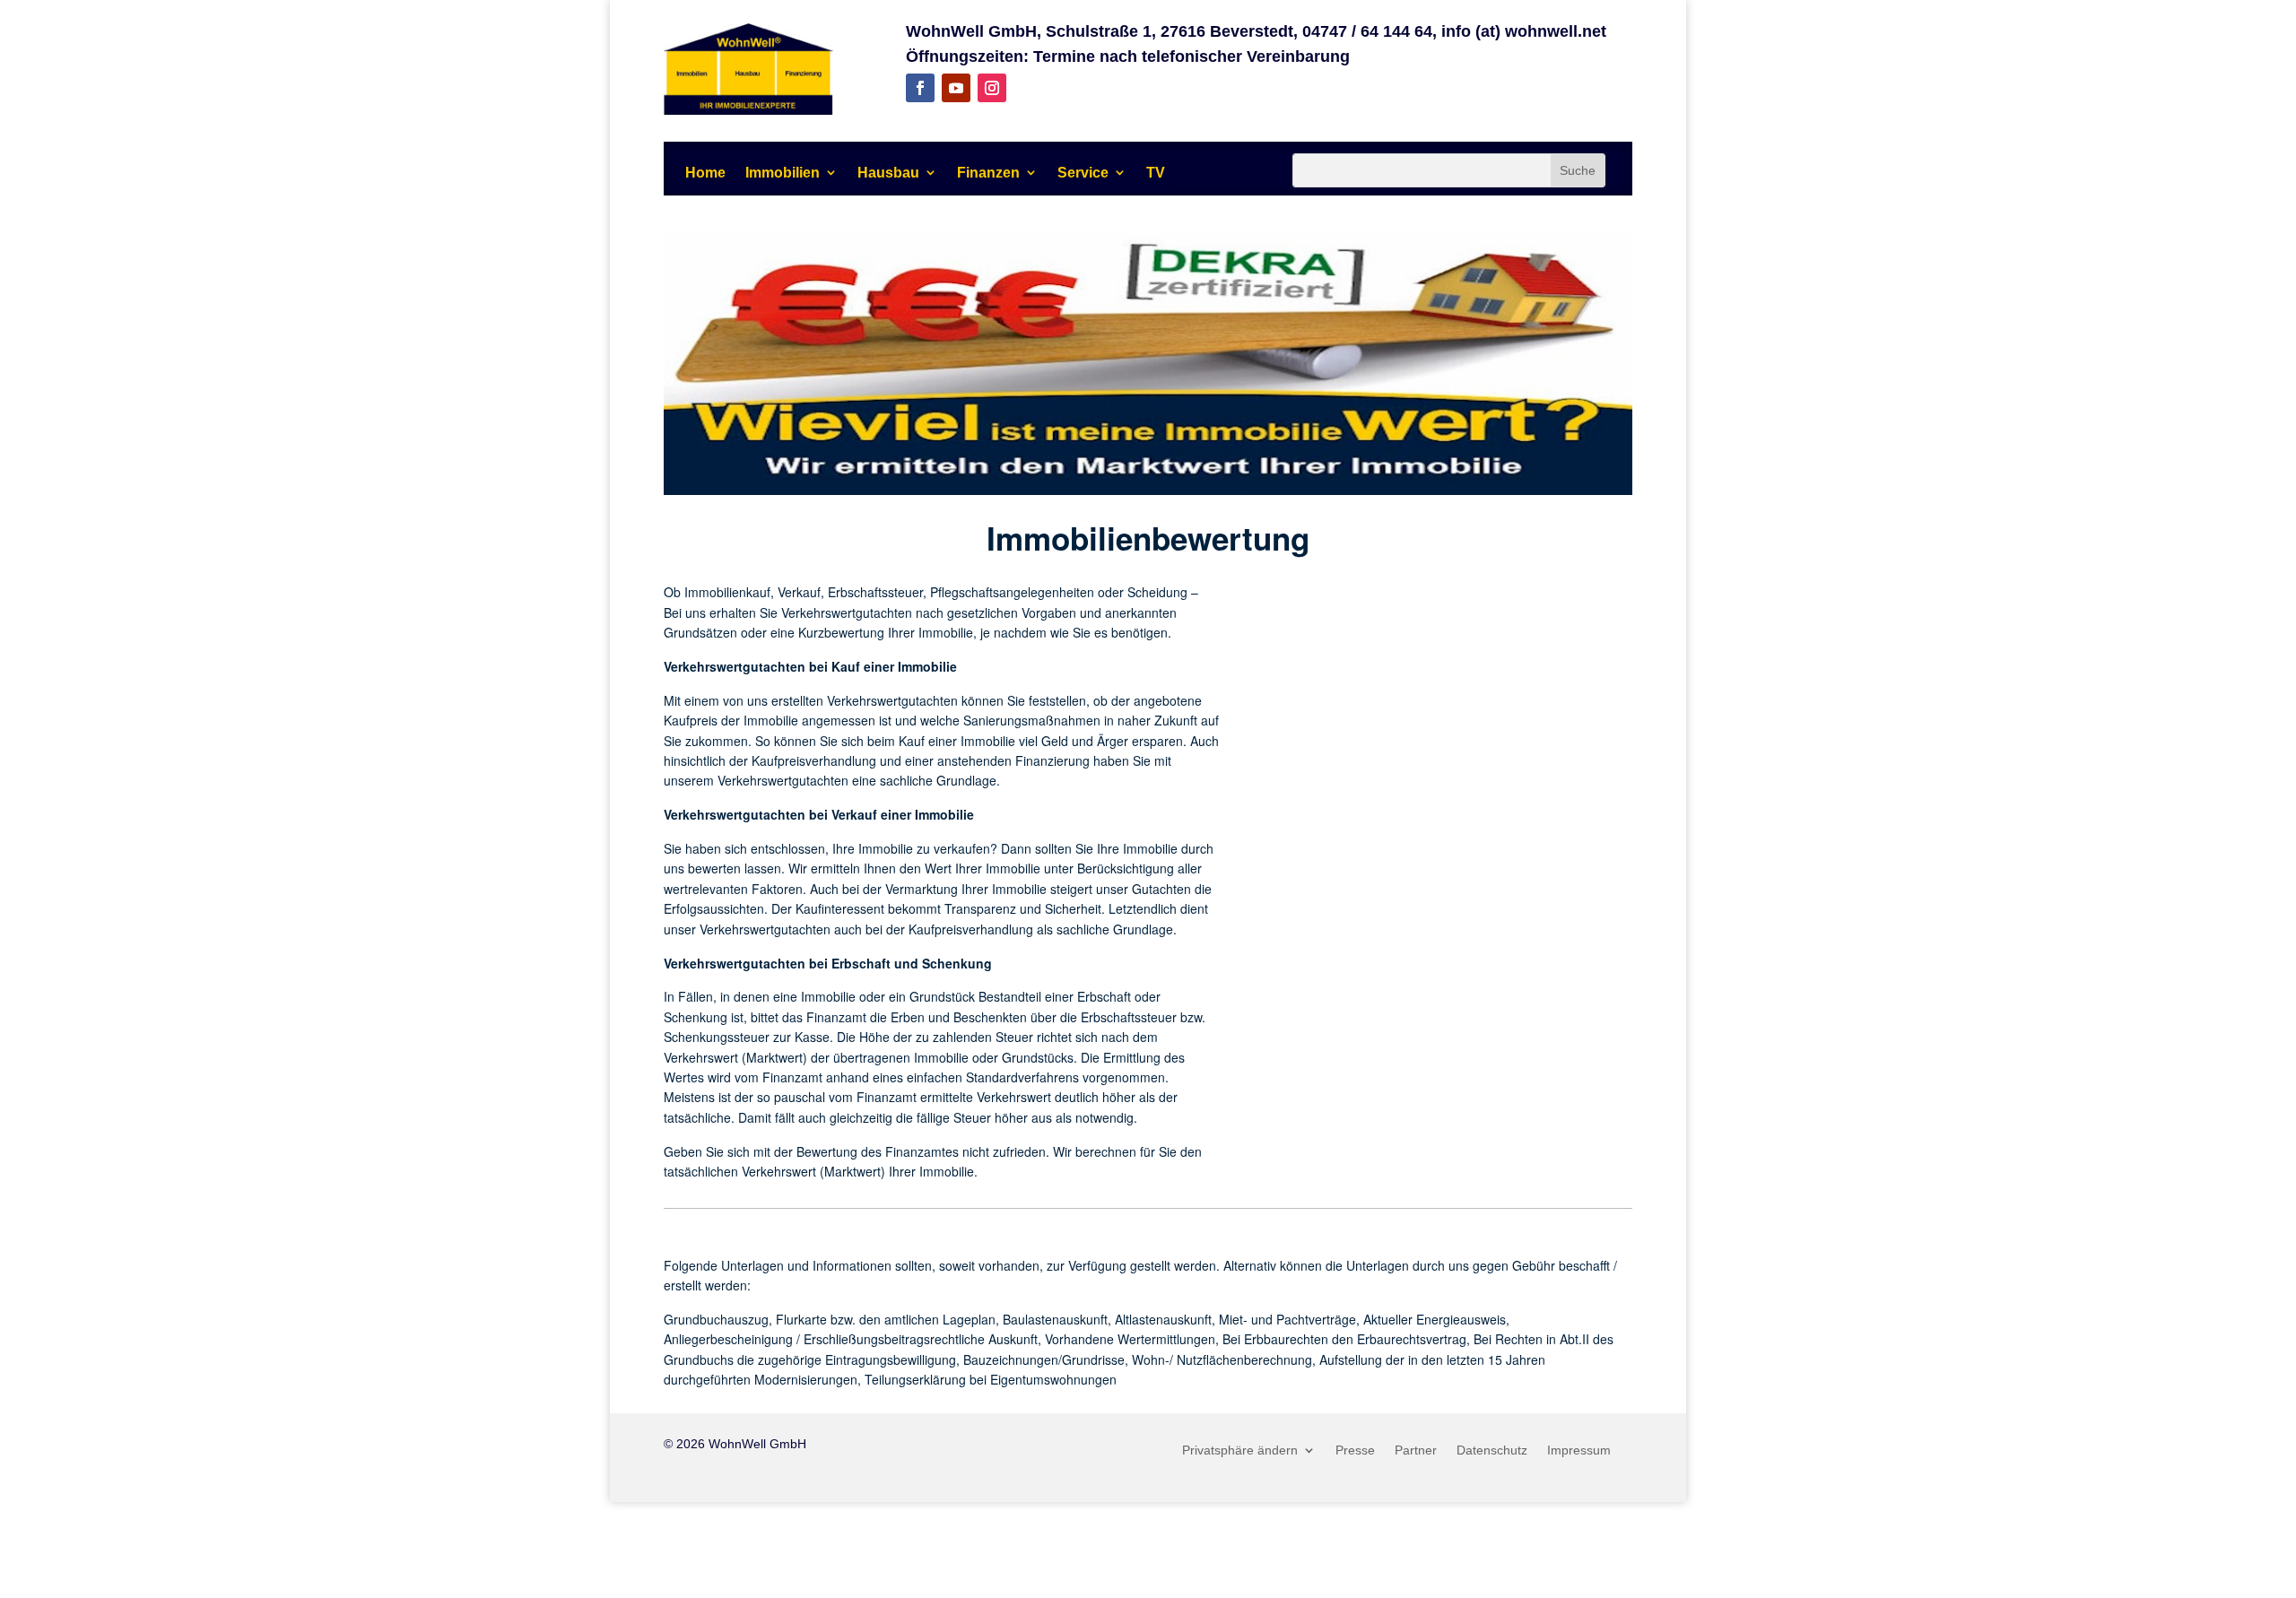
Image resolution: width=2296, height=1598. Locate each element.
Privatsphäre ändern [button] (1240, 1450)
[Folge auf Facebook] (920, 88)
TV (1156, 173)
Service (1083, 173)
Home (705, 173)
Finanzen (988, 173)
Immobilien (783, 173)
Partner (1416, 1450)
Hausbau (888, 173)
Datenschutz (1492, 1450)
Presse (1355, 1450)
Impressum (1579, 1450)
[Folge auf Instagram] (992, 88)
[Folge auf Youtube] (956, 88)
